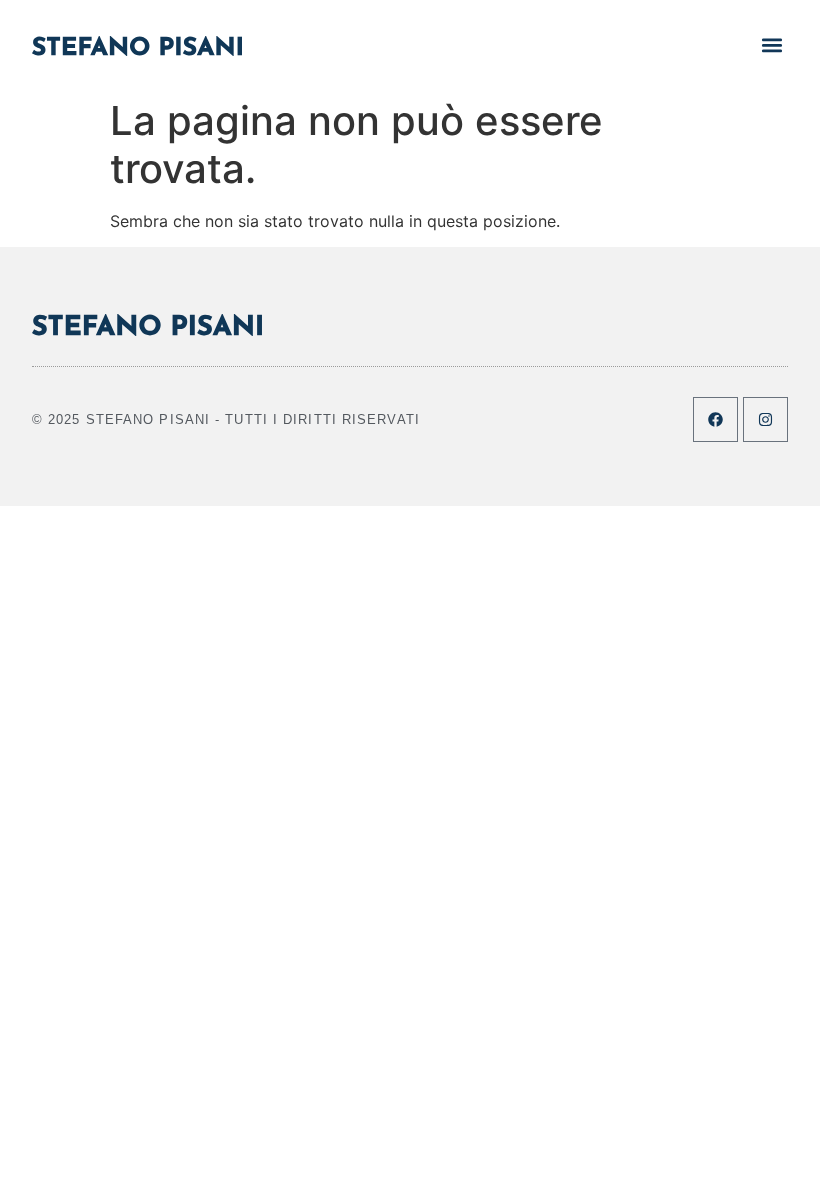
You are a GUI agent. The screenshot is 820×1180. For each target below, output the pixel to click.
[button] (771, 44)
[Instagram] (765, 419)
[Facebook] (715, 419)
